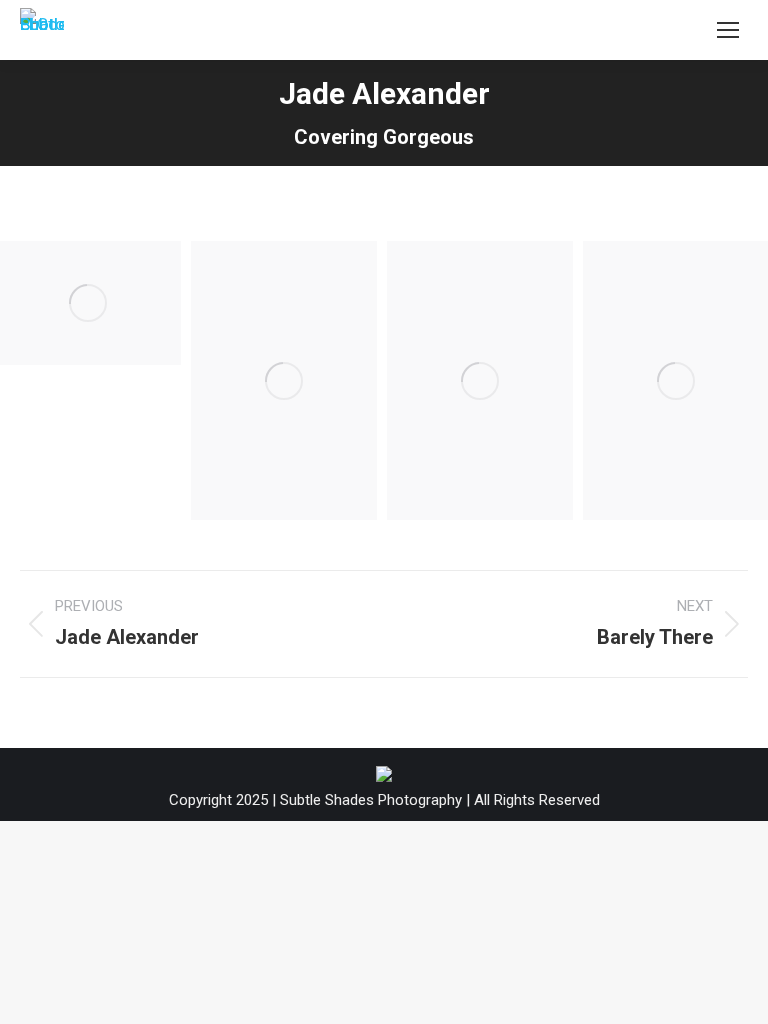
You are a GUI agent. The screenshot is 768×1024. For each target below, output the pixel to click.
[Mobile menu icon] (728, 30)
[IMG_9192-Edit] (480, 380)
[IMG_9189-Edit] (284, 380)
